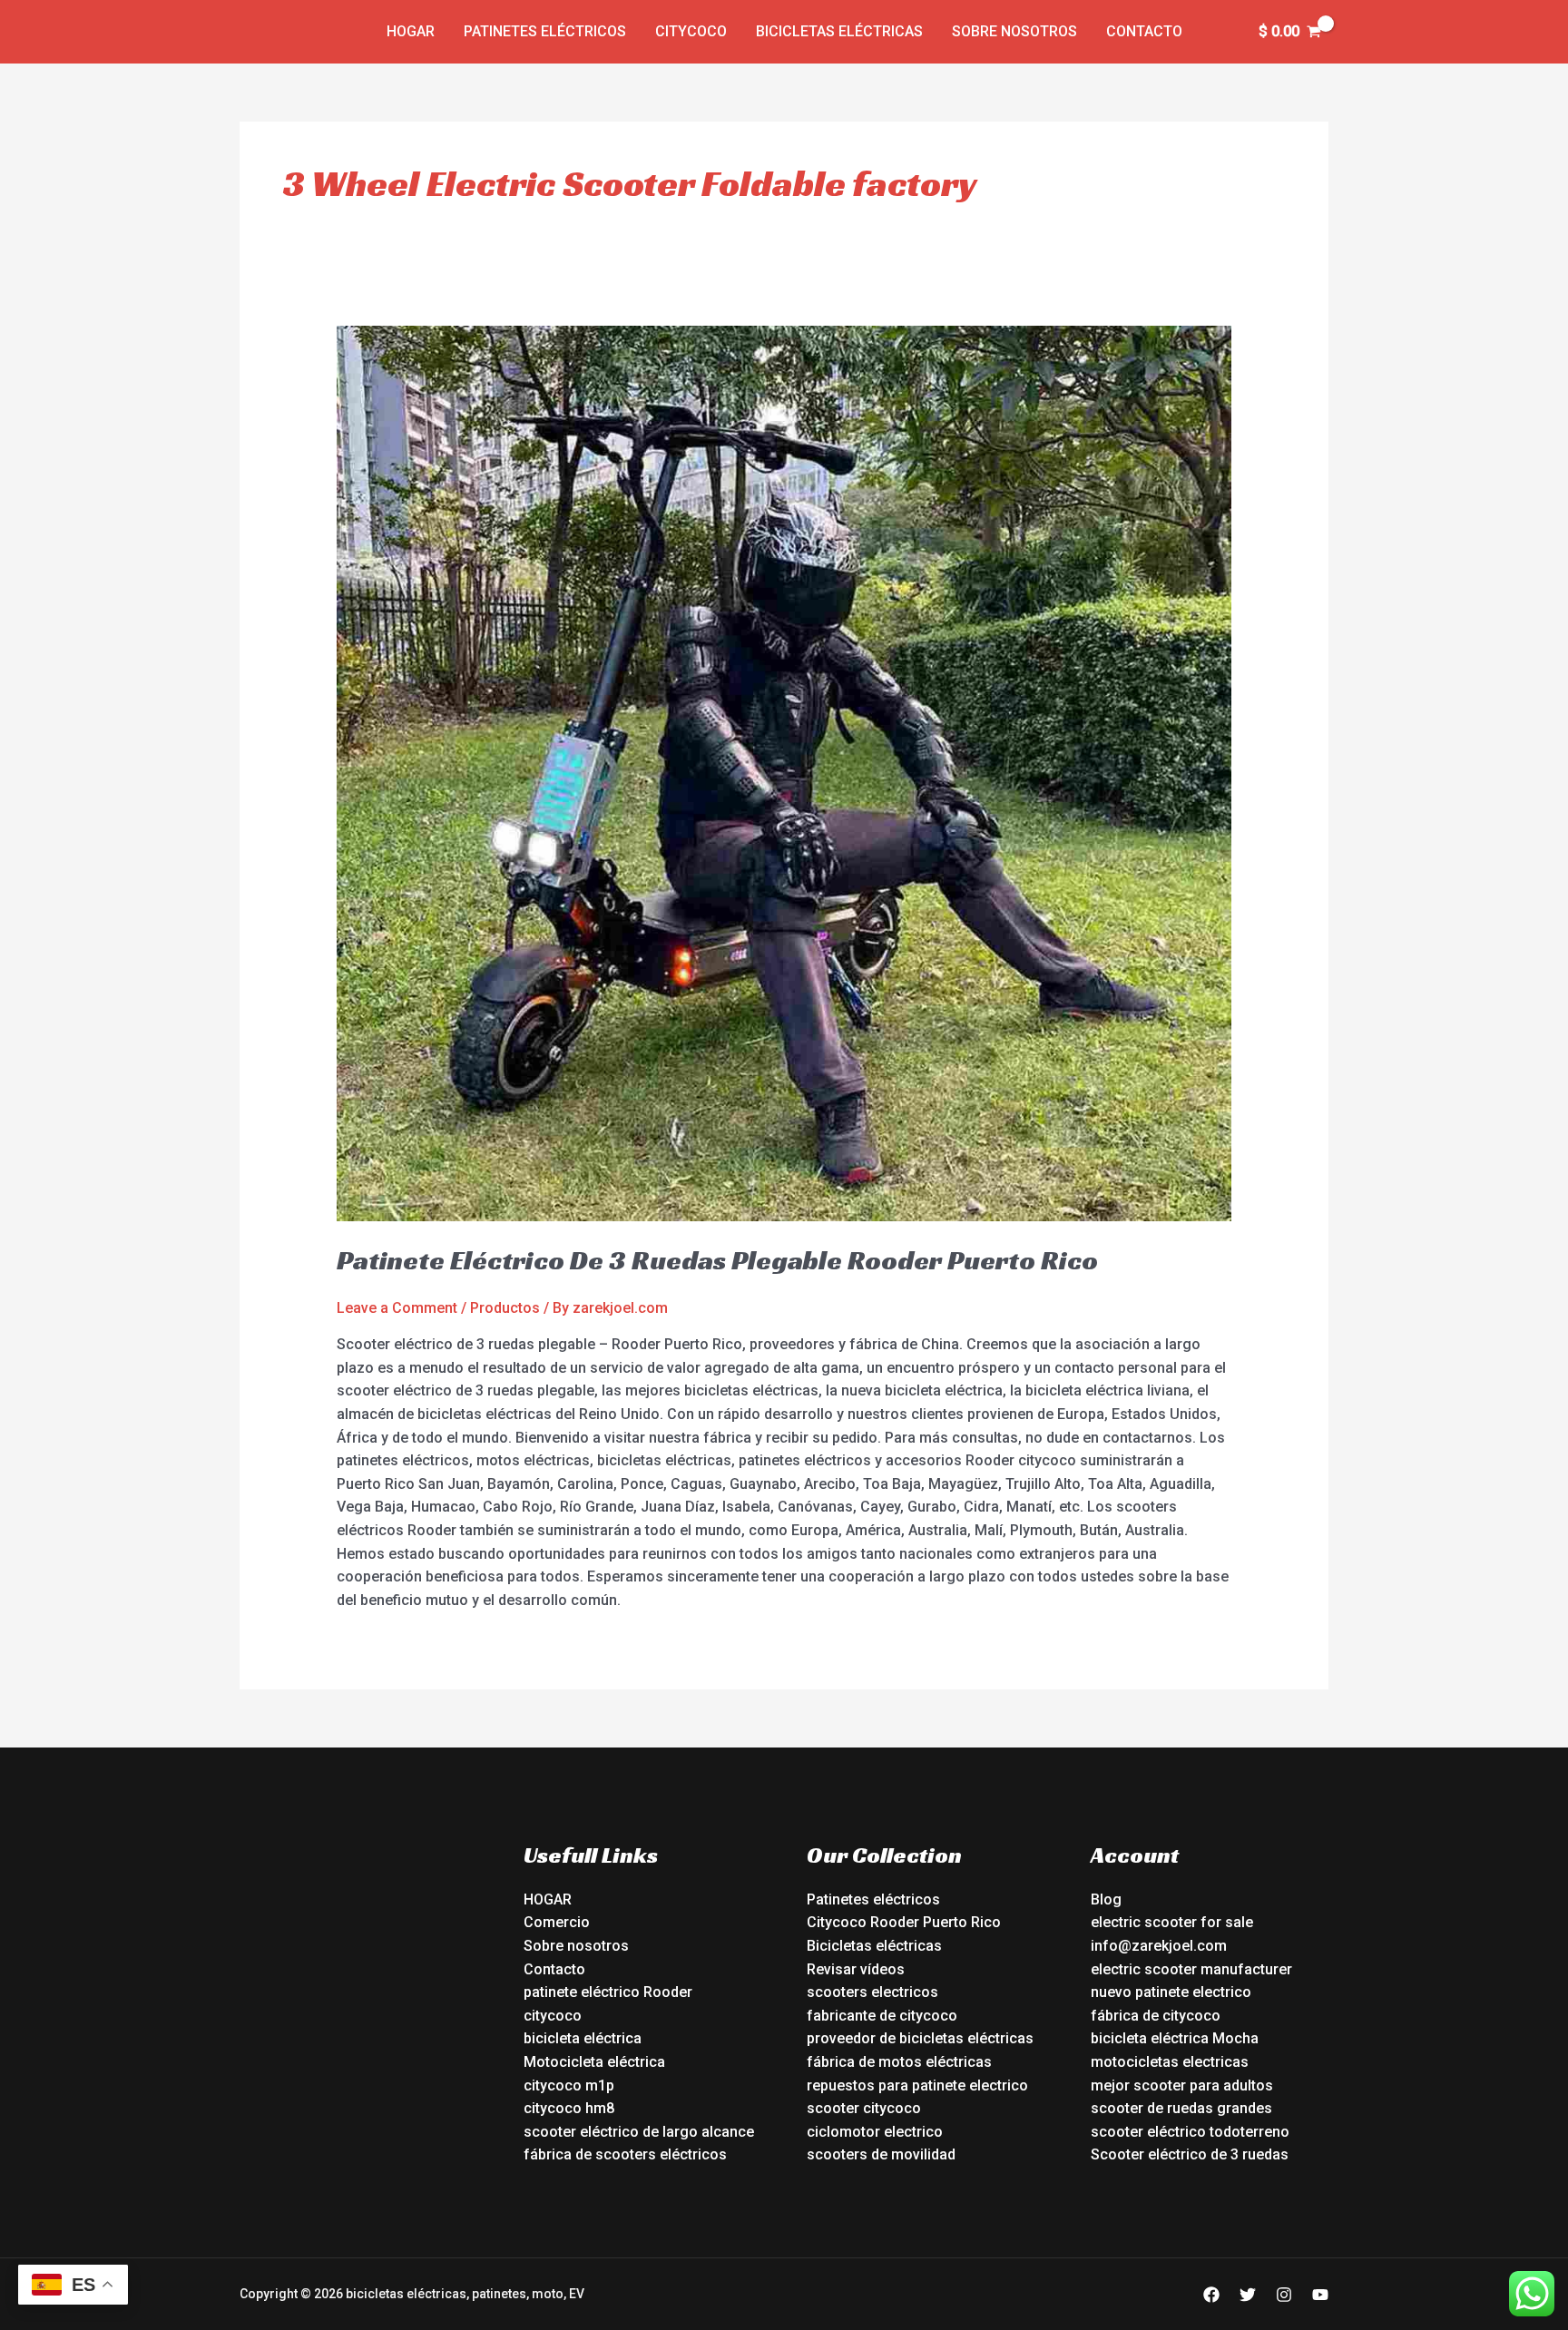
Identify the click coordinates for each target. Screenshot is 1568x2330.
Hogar (411, 31)
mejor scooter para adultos (1182, 2085)
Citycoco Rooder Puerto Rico (904, 1922)
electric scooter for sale (1172, 1922)
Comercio (557, 1922)
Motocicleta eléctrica (594, 2062)
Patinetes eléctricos (545, 31)
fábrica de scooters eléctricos (625, 2154)
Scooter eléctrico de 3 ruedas (1190, 2154)
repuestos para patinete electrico (917, 2085)
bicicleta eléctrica (583, 2038)
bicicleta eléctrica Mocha (1175, 2038)
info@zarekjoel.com (1159, 1946)
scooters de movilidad (881, 2154)
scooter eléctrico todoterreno (1190, 2132)
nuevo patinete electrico (1171, 1992)
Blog (1106, 1899)
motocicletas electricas (1170, 2062)
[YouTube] (1320, 2295)
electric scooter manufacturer (1191, 1969)
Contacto (1144, 31)
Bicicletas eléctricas (839, 31)
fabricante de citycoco (882, 2016)
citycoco (553, 2016)
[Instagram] (1284, 2295)
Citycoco (691, 31)
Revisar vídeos (856, 1969)
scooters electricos (872, 1992)
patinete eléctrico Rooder (608, 1992)
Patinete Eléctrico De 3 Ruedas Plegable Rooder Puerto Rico (717, 1260)
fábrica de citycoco (1156, 2016)
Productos (505, 1308)
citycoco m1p (569, 2085)
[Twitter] (1248, 2295)
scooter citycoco (864, 2108)
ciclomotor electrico (875, 2132)
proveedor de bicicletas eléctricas (920, 2038)
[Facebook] (1211, 2295)
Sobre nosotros (1014, 31)
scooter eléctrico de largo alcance (639, 2132)
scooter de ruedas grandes (1181, 2108)
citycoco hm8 (569, 2108)
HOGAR (548, 1899)
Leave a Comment (397, 1308)
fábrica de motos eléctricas (899, 2062)
